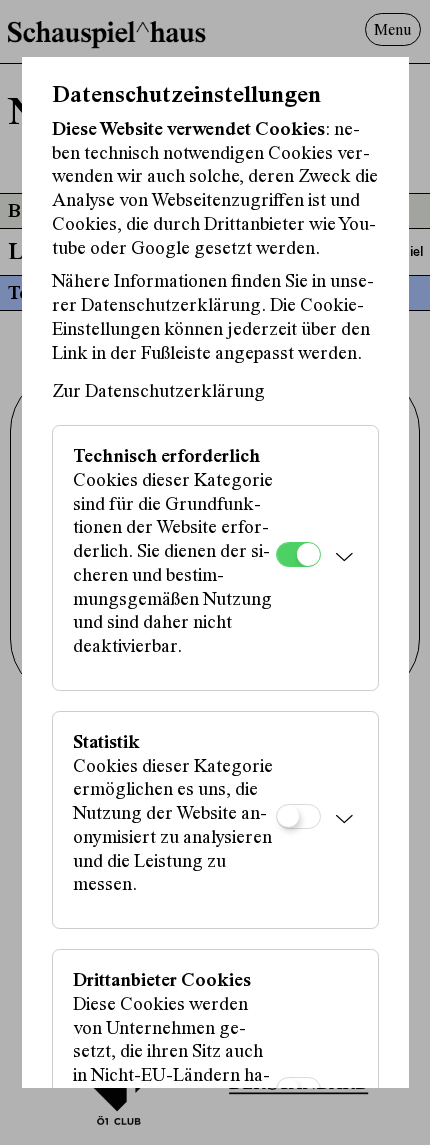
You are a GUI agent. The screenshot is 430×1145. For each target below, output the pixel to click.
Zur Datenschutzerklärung (158, 392)
